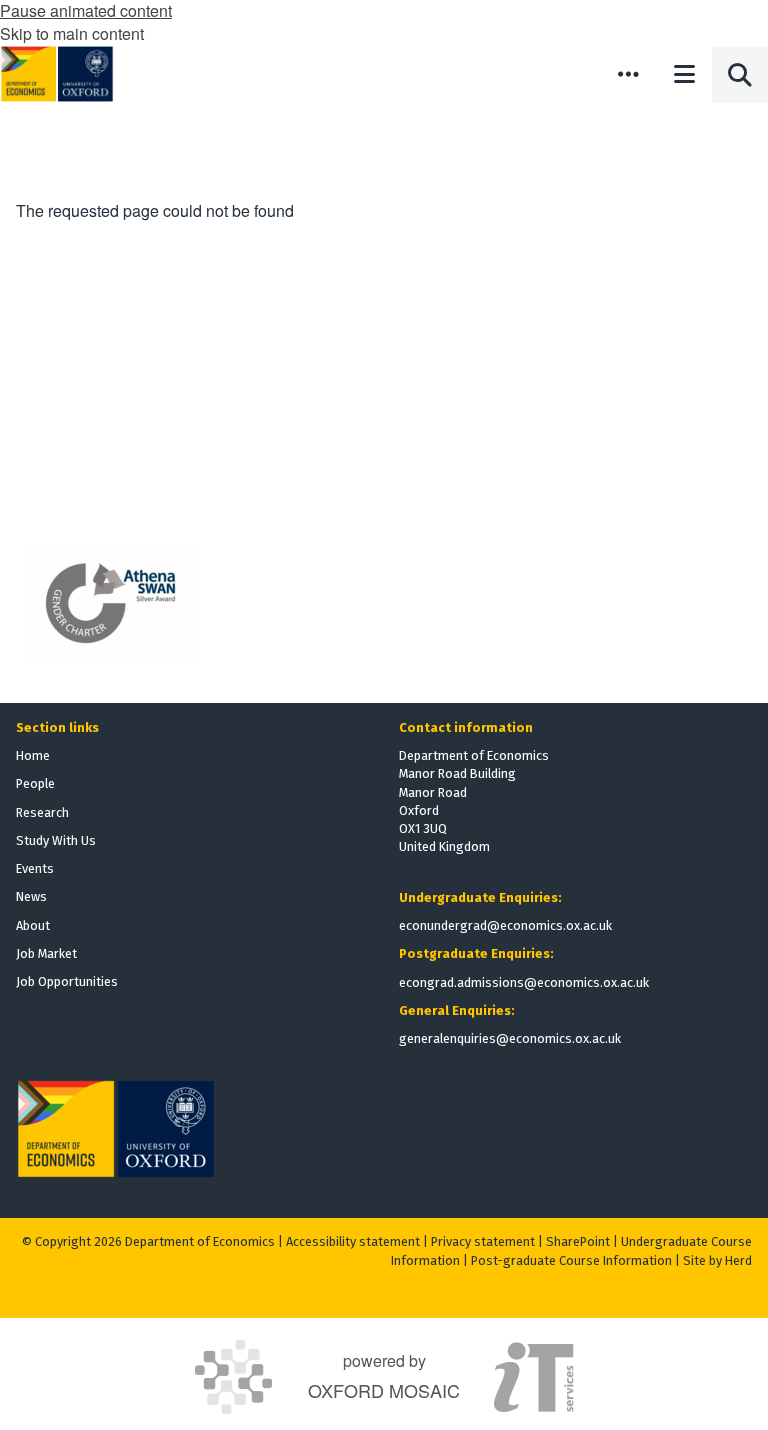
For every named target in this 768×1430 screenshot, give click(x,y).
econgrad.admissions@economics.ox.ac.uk (524, 982)
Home (33, 755)
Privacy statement (483, 1241)
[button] (628, 74)
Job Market (46, 953)
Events (35, 868)
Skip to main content (72, 33)
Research (42, 812)
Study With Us (56, 840)
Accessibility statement (353, 1241)
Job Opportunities (67, 981)
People (35, 783)
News (31, 896)
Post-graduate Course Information (571, 1260)
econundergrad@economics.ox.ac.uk (505, 925)
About (33, 925)
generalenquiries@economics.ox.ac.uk (510, 1038)
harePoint (582, 1241)
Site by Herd (717, 1260)
